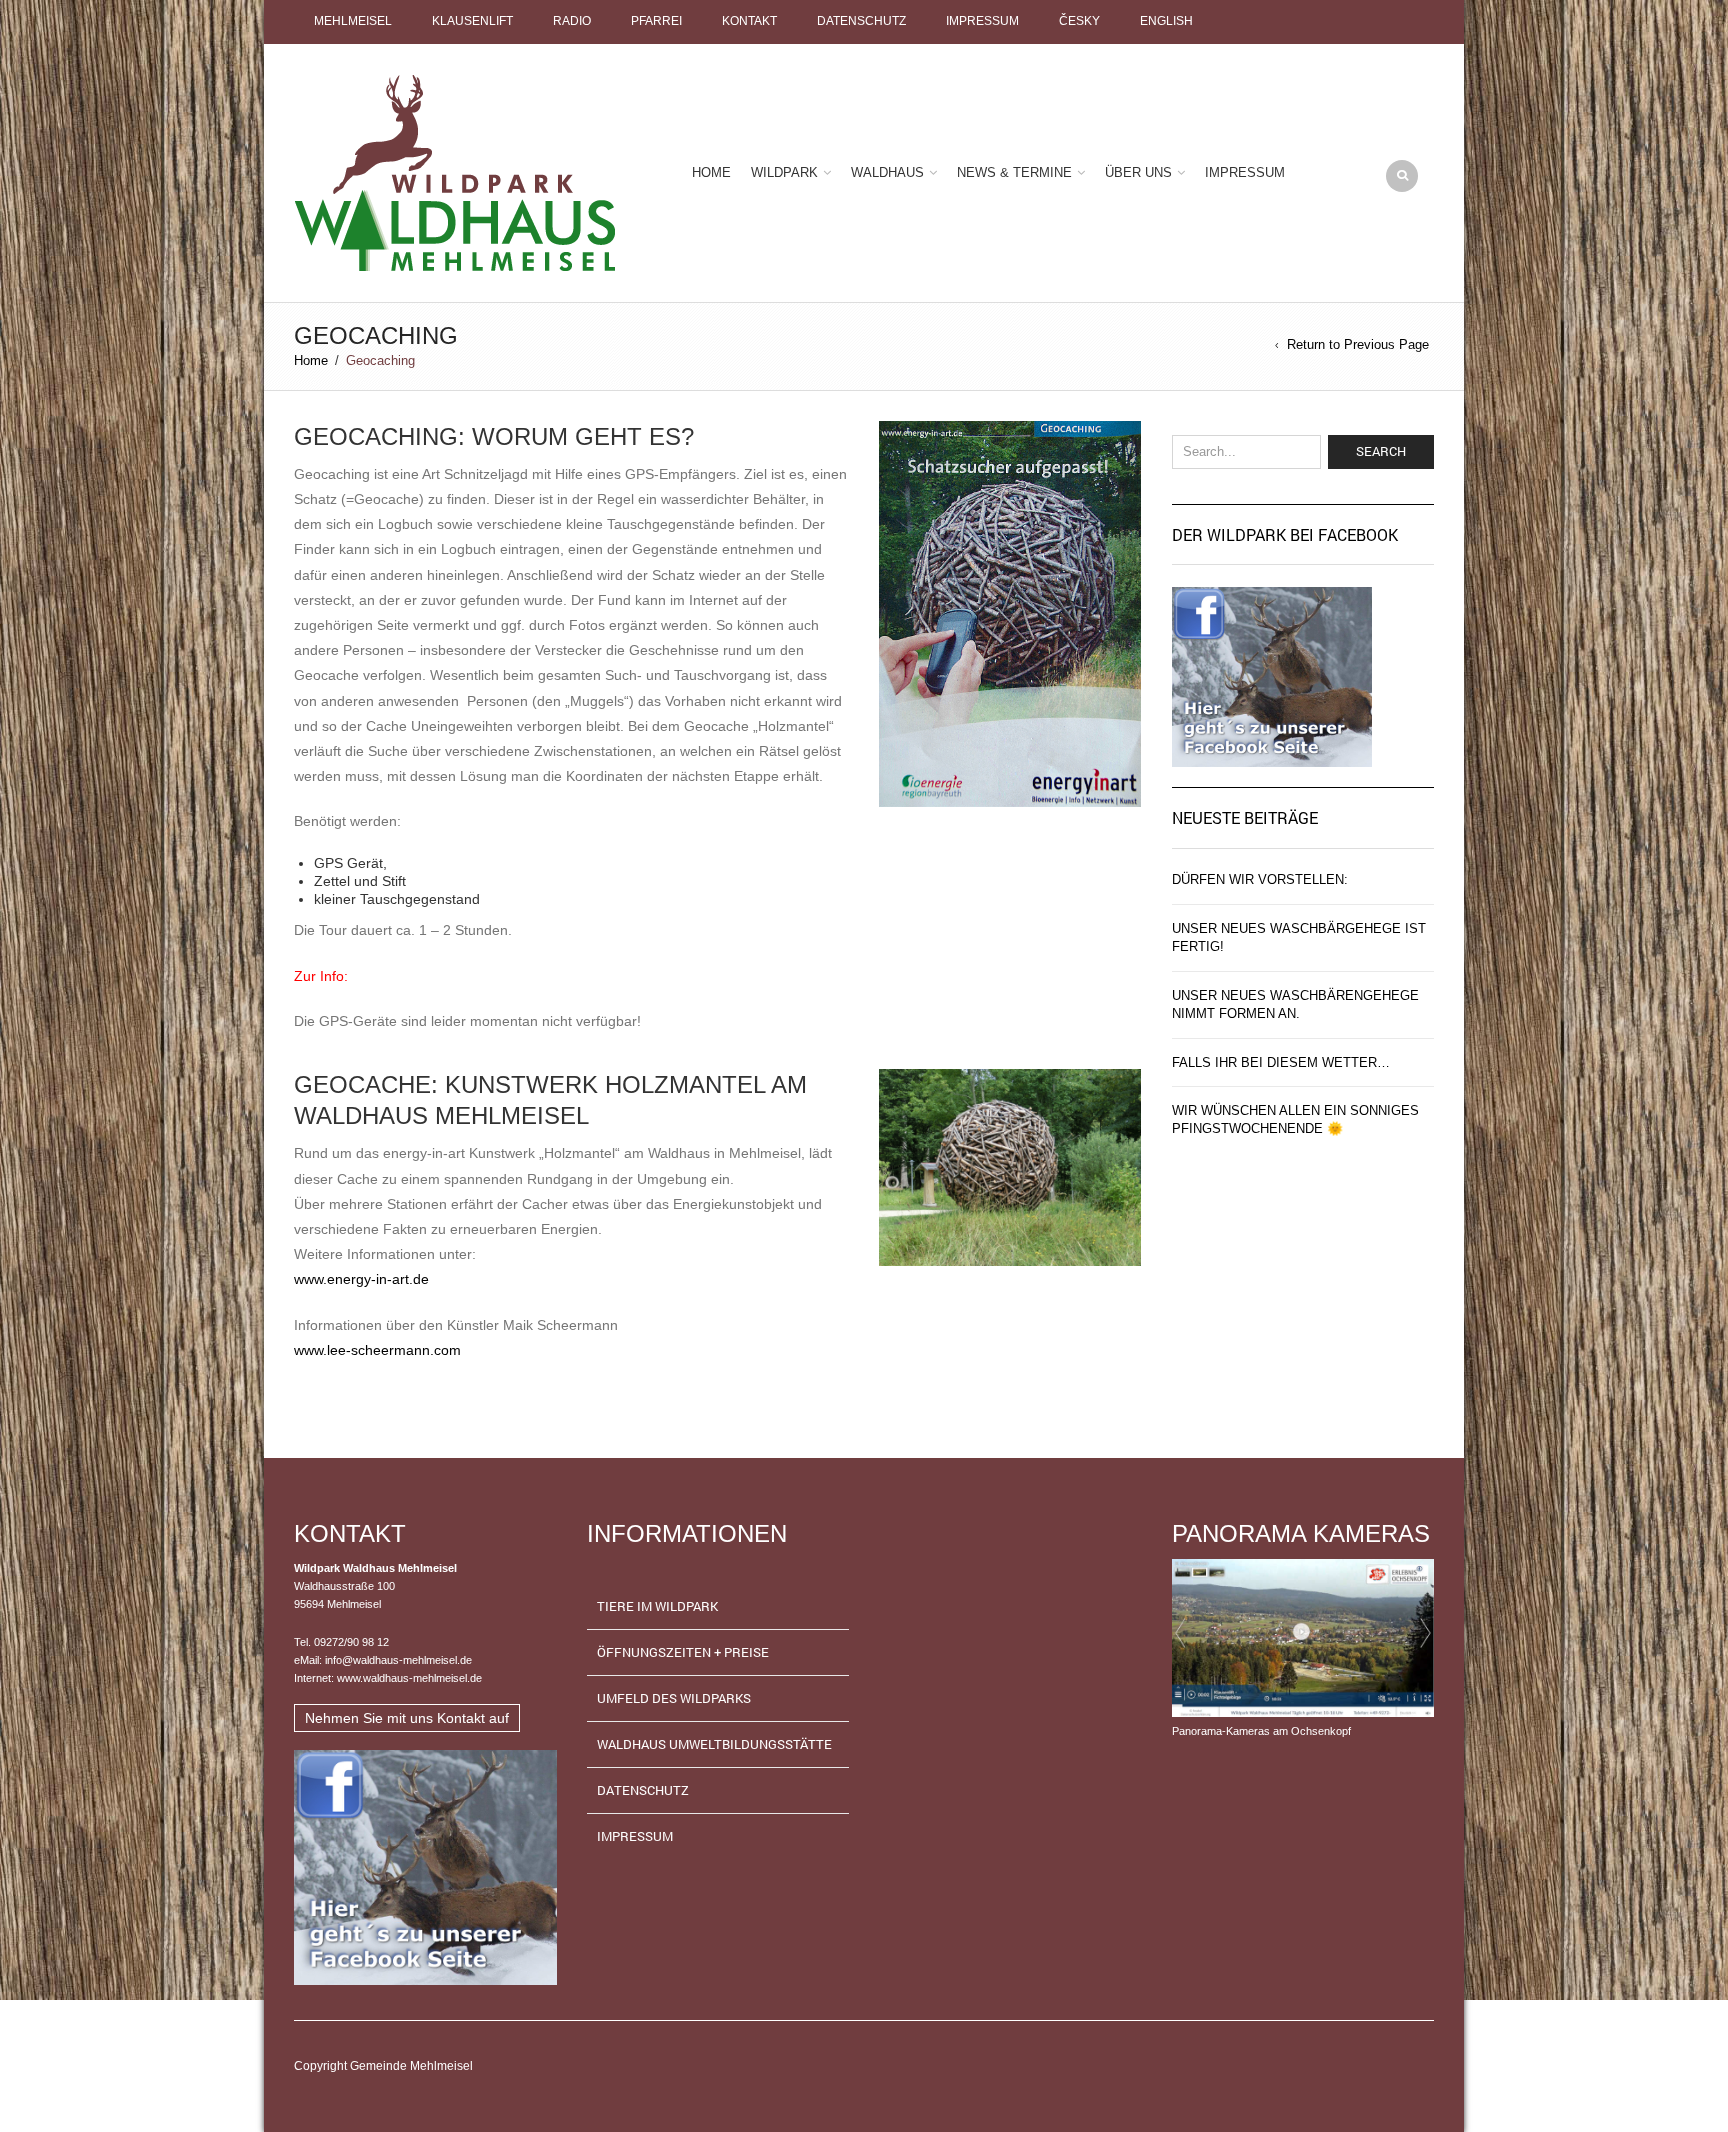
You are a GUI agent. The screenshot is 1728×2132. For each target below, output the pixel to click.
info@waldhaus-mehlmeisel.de (398, 1660)
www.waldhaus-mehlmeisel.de (409, 1678)
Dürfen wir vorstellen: (1260, 879)
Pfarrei (656, 21)
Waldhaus (887, 172)
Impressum (982, 21)
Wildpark (784, 172)
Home (711, 172)
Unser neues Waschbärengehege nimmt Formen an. (1295, 1004)
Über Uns (1138, 172)
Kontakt (749, 21)
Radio (572, 21)
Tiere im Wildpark (657, 1606)
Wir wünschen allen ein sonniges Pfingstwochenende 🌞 (1295, 1119)
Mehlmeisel (353, 21)
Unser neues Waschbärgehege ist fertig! (1299, 937)
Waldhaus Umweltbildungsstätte (714, 1744)
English (1166, 21)
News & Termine (1014, 172)
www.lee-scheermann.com (377, 1350)
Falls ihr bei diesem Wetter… (1281, 1062)
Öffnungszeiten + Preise (683, 1652)
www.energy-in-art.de (361, 1279)
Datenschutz (861, 21)
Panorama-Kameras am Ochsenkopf (1261, 1731)
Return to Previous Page (1358, 344)
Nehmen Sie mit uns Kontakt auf (407, 1718)
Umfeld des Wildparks (674, 1698)
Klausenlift (472, 21)
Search (1381, 451)
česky (1079, 21)
